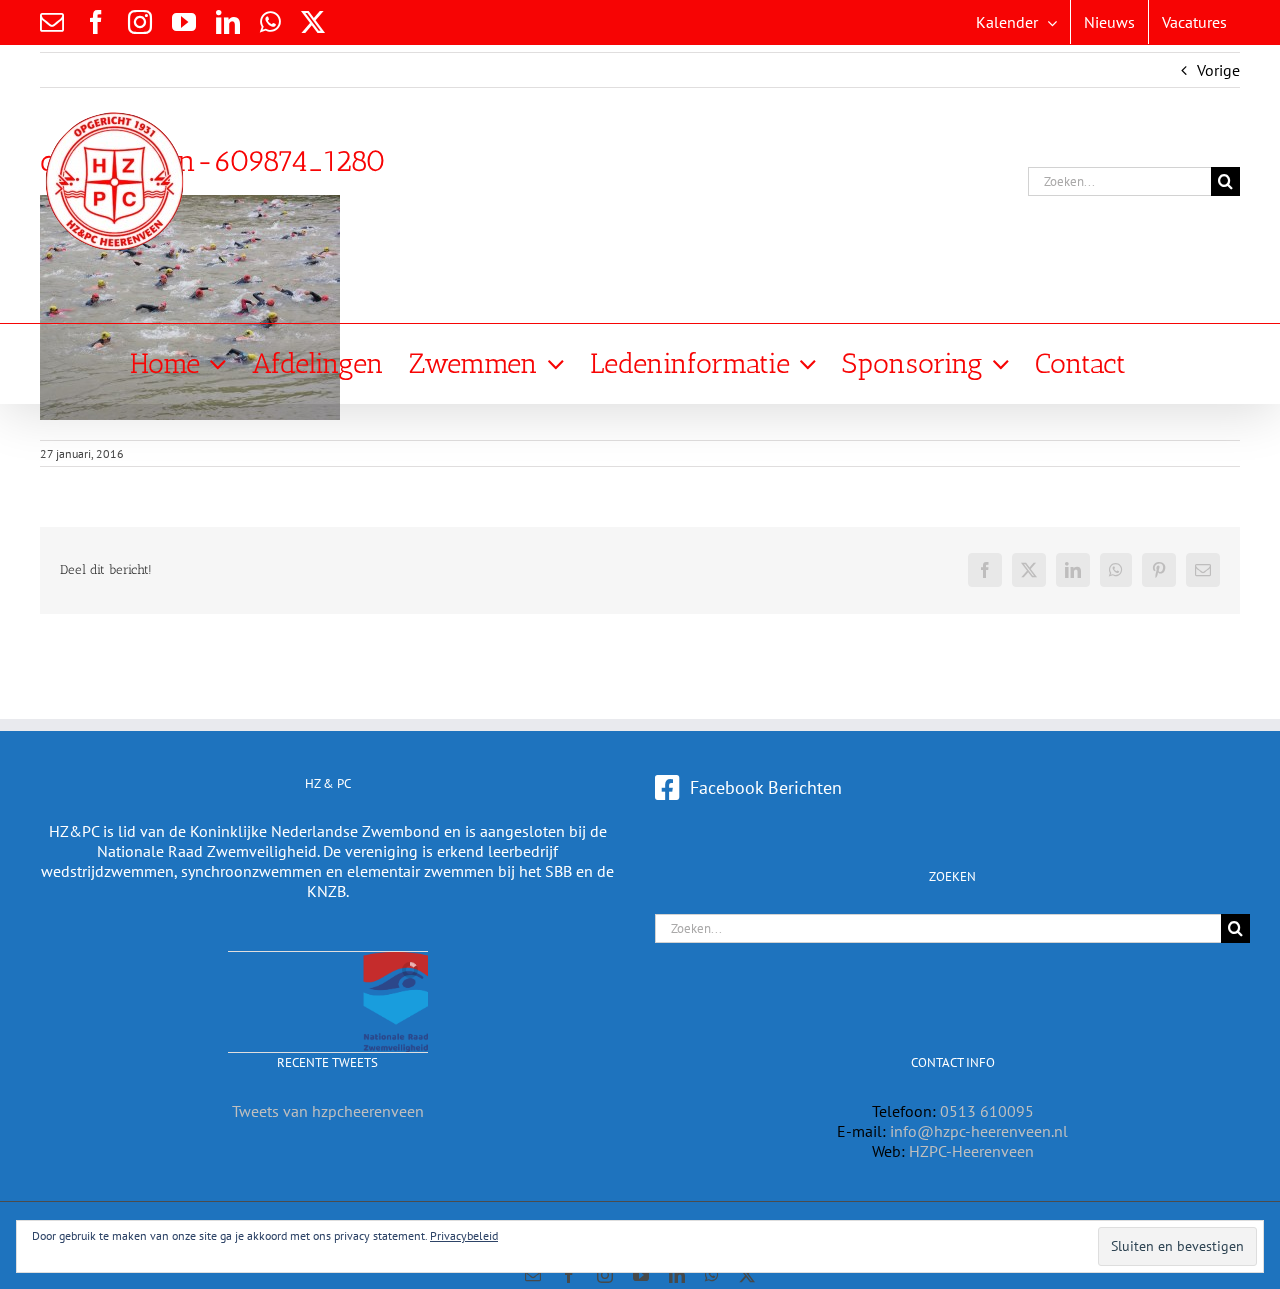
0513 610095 (987, 1111)
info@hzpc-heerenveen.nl (979, 1131)
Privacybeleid (464, 1235)
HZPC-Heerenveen (971, 1151)
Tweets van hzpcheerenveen (328, 1111)
